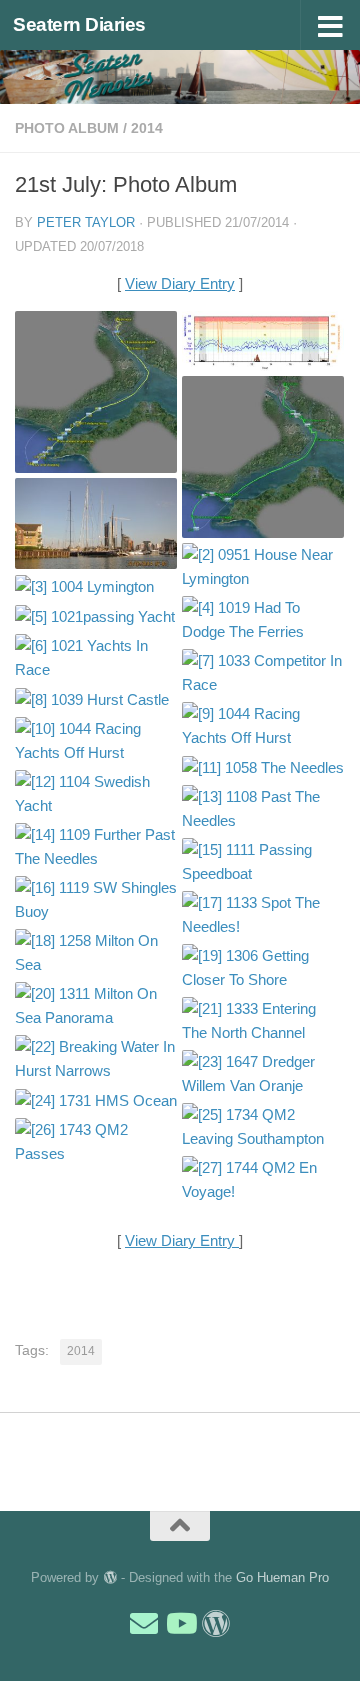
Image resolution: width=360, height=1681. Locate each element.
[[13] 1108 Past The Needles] (263, 809)
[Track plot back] (263, 457)
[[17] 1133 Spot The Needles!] (263, 915)
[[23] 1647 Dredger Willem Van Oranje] (263, 1074)
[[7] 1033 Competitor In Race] (263, 673)
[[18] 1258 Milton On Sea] (96, 953)
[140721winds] (263, 341)
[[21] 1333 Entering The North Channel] (263, 1021)
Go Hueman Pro (282, 1577)
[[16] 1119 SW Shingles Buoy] (96, 900)
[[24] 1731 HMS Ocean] (96, 1100)
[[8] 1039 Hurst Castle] (96, 699)
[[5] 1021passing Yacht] (96, 616)
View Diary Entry (180, 283)
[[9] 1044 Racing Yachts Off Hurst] (263, 726)
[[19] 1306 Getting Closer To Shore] (263, 968)
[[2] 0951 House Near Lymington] (263, 567)
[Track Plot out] (96, 392)
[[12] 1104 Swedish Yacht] (96, 794)
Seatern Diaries (79, 24)
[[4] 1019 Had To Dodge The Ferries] (263, 620)
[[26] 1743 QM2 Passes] (96, 1142)
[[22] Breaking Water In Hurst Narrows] (96, 1059)
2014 (147, 128)
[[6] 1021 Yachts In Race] (96, 658)
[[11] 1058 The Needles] (263, 767)
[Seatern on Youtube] (180, 1624)
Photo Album (67, 128)
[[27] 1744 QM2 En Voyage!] (263, 1180)
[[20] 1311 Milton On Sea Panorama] (96, 1006)
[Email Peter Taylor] (144, 1624)
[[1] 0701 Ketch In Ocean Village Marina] (96, 523)
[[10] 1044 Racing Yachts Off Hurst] (96, 741)
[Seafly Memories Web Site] (216, 1624)
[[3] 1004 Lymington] (96, 586)
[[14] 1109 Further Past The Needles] (96, 847)
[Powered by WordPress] (109, 1577)
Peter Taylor (86, 222)
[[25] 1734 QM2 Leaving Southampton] (263, 1127)
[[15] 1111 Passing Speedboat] (263, 862)
